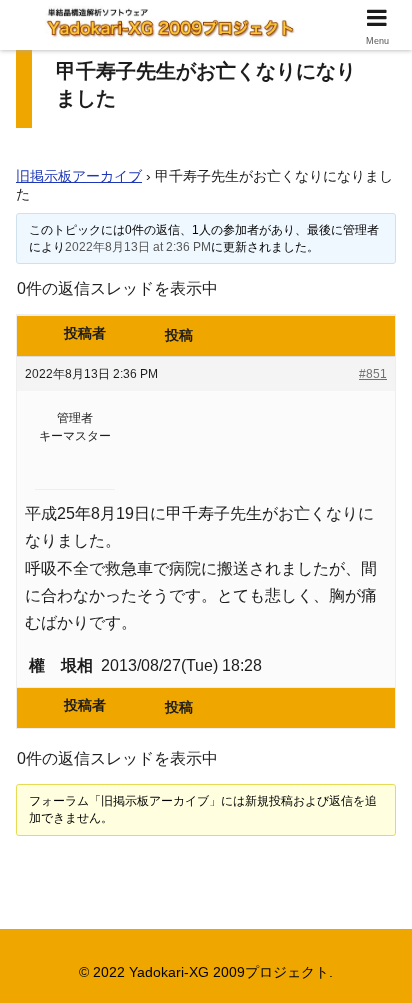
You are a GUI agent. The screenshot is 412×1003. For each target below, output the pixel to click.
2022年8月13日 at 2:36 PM (138, 247)
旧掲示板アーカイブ (79, 176)
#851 (373, 374)
